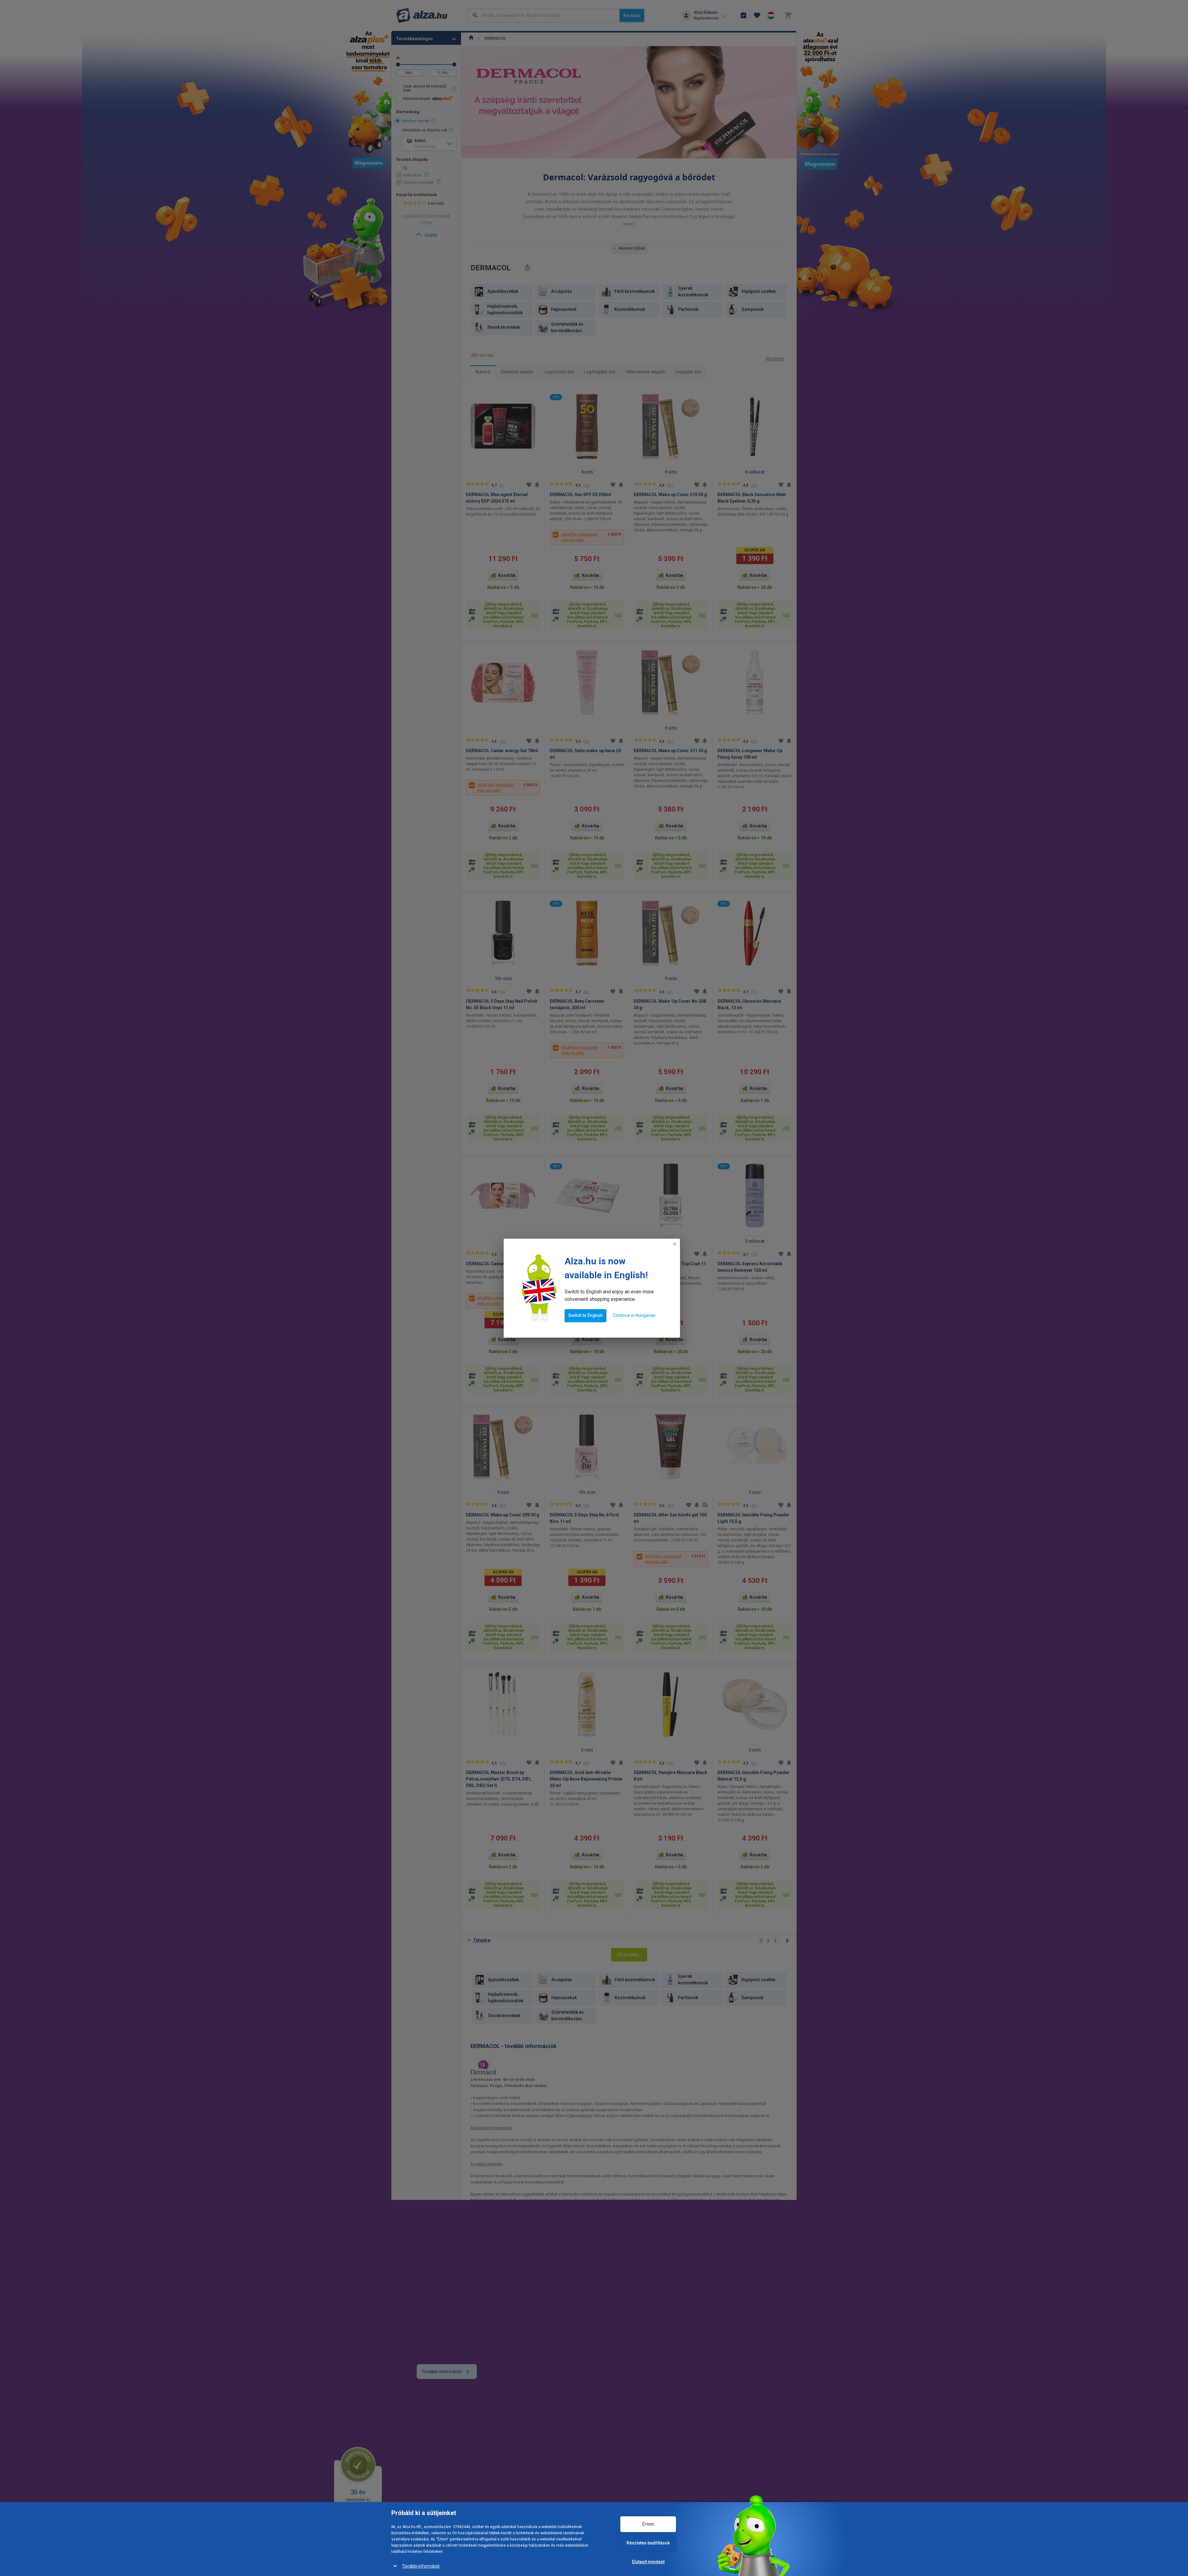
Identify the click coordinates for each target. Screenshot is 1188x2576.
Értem (648, 2524)
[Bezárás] (675, 1244)
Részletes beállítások (648, 2543)
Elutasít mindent (648, 2562)
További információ (421, 2566)
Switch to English (585, 1315)
